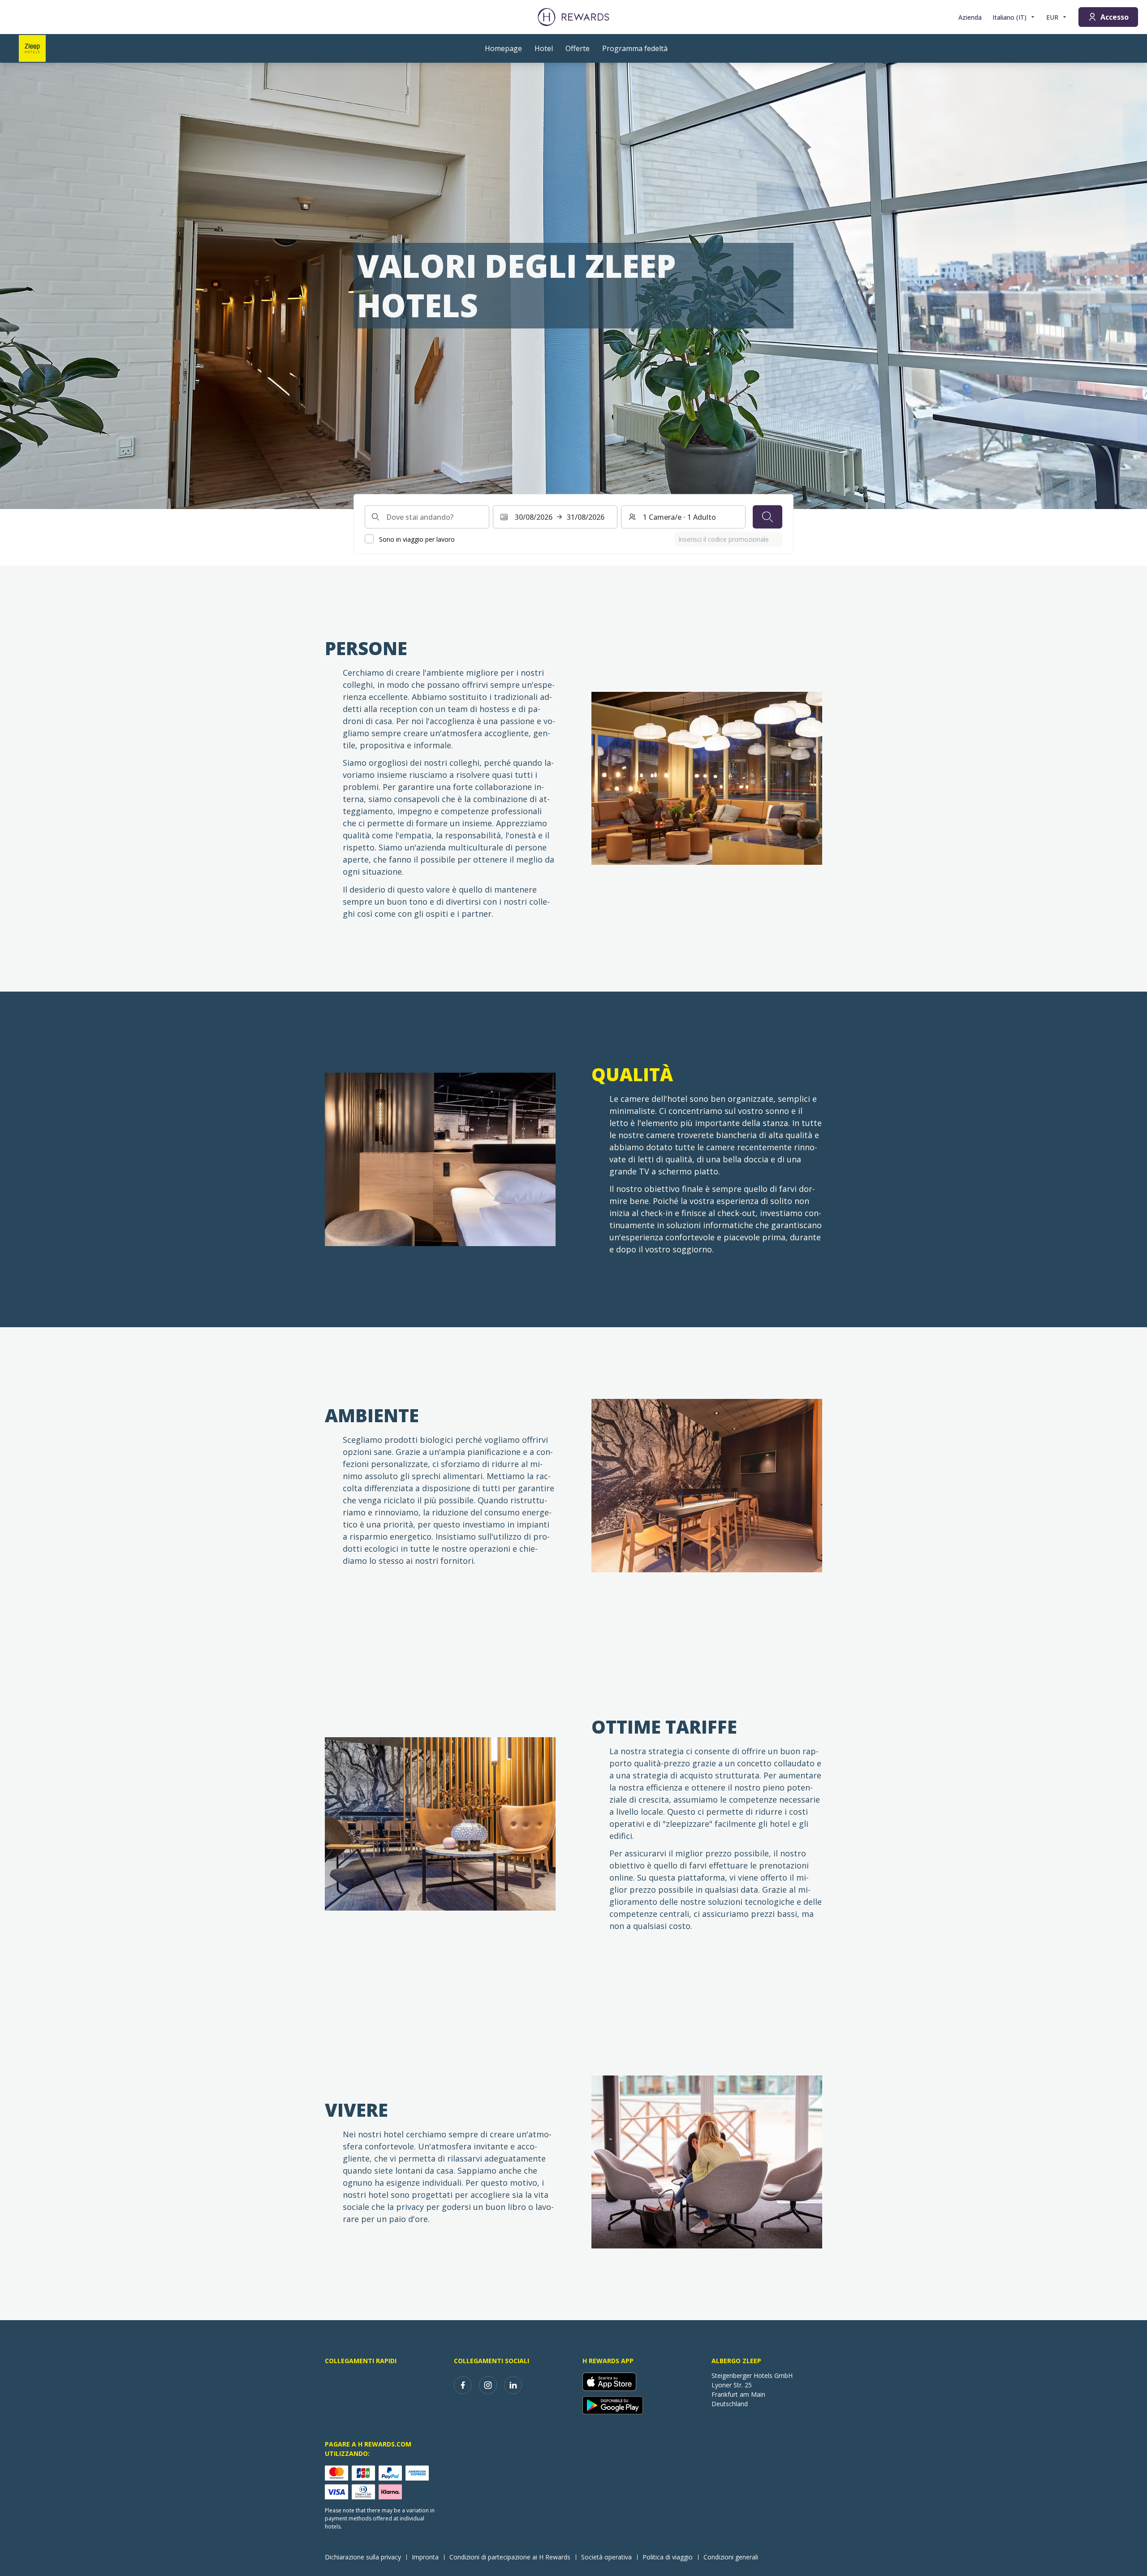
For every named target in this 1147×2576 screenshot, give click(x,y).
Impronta (425, 2557)
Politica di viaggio (668, 2557)
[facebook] (463, 2385)
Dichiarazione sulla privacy (363, 2557)
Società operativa (606, 2557)
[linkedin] (513, 2385)
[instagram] (488, 2385)
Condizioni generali (731, 2557)
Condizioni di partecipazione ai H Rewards (510, 2557)
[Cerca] (768, 517)
